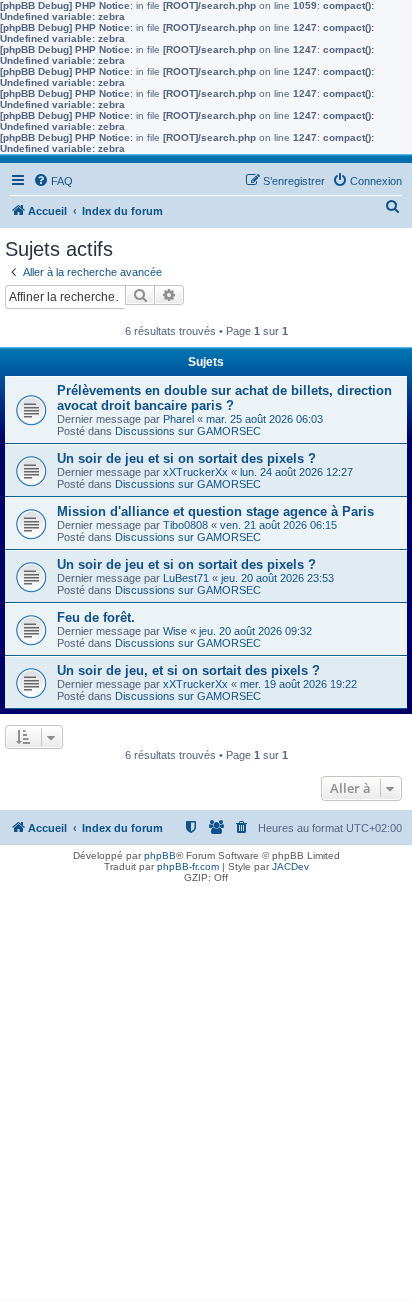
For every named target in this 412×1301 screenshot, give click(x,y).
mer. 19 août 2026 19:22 (298, 684)
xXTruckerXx (195, 472)
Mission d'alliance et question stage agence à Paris (215, 511)
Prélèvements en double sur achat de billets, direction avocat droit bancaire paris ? (224, 398)
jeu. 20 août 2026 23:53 (277, 578)
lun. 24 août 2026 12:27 (296, 472)
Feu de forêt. (96, 617)
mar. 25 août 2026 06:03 (264, 419)
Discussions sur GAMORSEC (188, 431)
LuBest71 (186, 578)
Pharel (178, 419)
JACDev (290, 866)
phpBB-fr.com (188, 866)
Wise (175, 631)
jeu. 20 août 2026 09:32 (255, 631)
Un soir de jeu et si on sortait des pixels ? (186, 458)
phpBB (160, 855)
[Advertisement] (206, 1094)
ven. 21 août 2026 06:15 (278, 525)
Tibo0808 (185, 525)
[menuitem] (53, 181)
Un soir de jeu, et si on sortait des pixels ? (188, 670)
